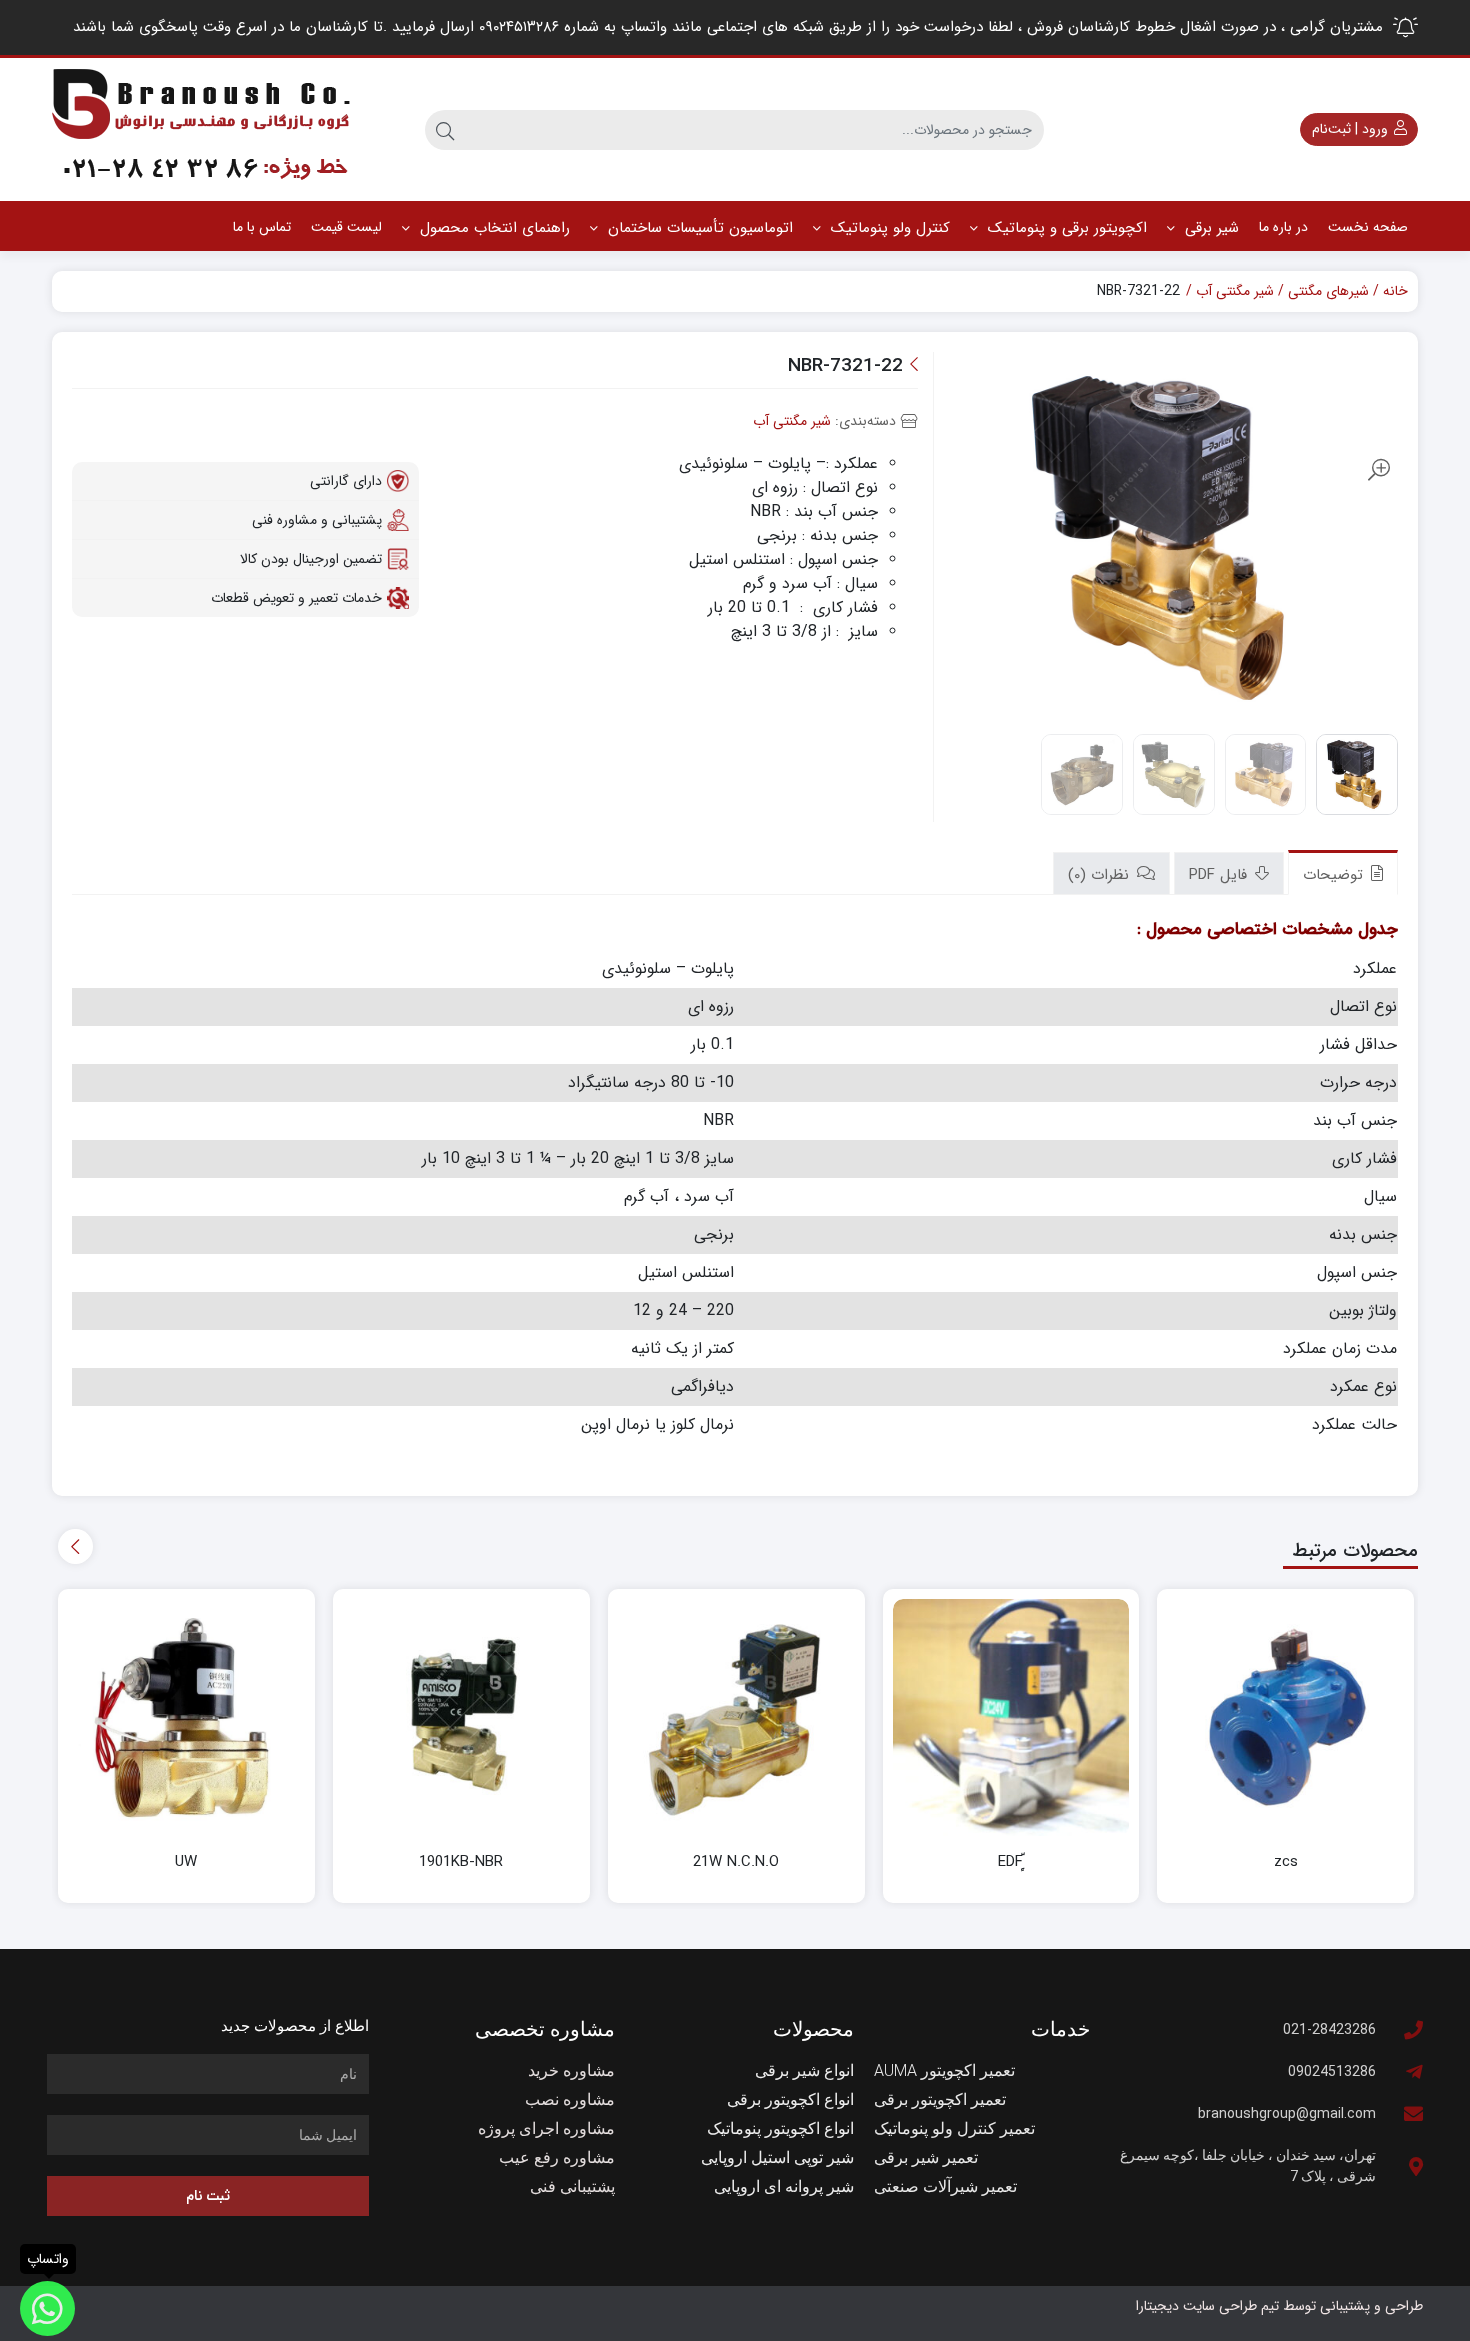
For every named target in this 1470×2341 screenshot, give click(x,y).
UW (186, 1862)
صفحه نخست (1368, 227)
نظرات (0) (1101, 875)
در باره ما (1283, 227)
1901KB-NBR (461, 1862)
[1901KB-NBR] (461, 1717)
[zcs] (1285, 1717)
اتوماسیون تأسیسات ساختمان (698, 228)
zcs (1286, 1862)
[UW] (186, 1717)
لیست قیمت (346, 227)
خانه (1395, 291)
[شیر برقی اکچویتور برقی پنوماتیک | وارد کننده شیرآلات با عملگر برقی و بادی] (202, 129)
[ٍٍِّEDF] (1011, 1717)
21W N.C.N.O (736, 1862)
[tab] (1343, 872)
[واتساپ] (47, 2308)
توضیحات (1335, 875)
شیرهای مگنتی (1328, 291)
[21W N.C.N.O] (736, 1717)
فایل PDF (1220, 875)
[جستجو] (445, 130)
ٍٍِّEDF (1010, 1862)
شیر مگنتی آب (1235, 291)
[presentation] (75, 1546)
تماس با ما (262, 227)
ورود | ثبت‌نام (1352, 129)
